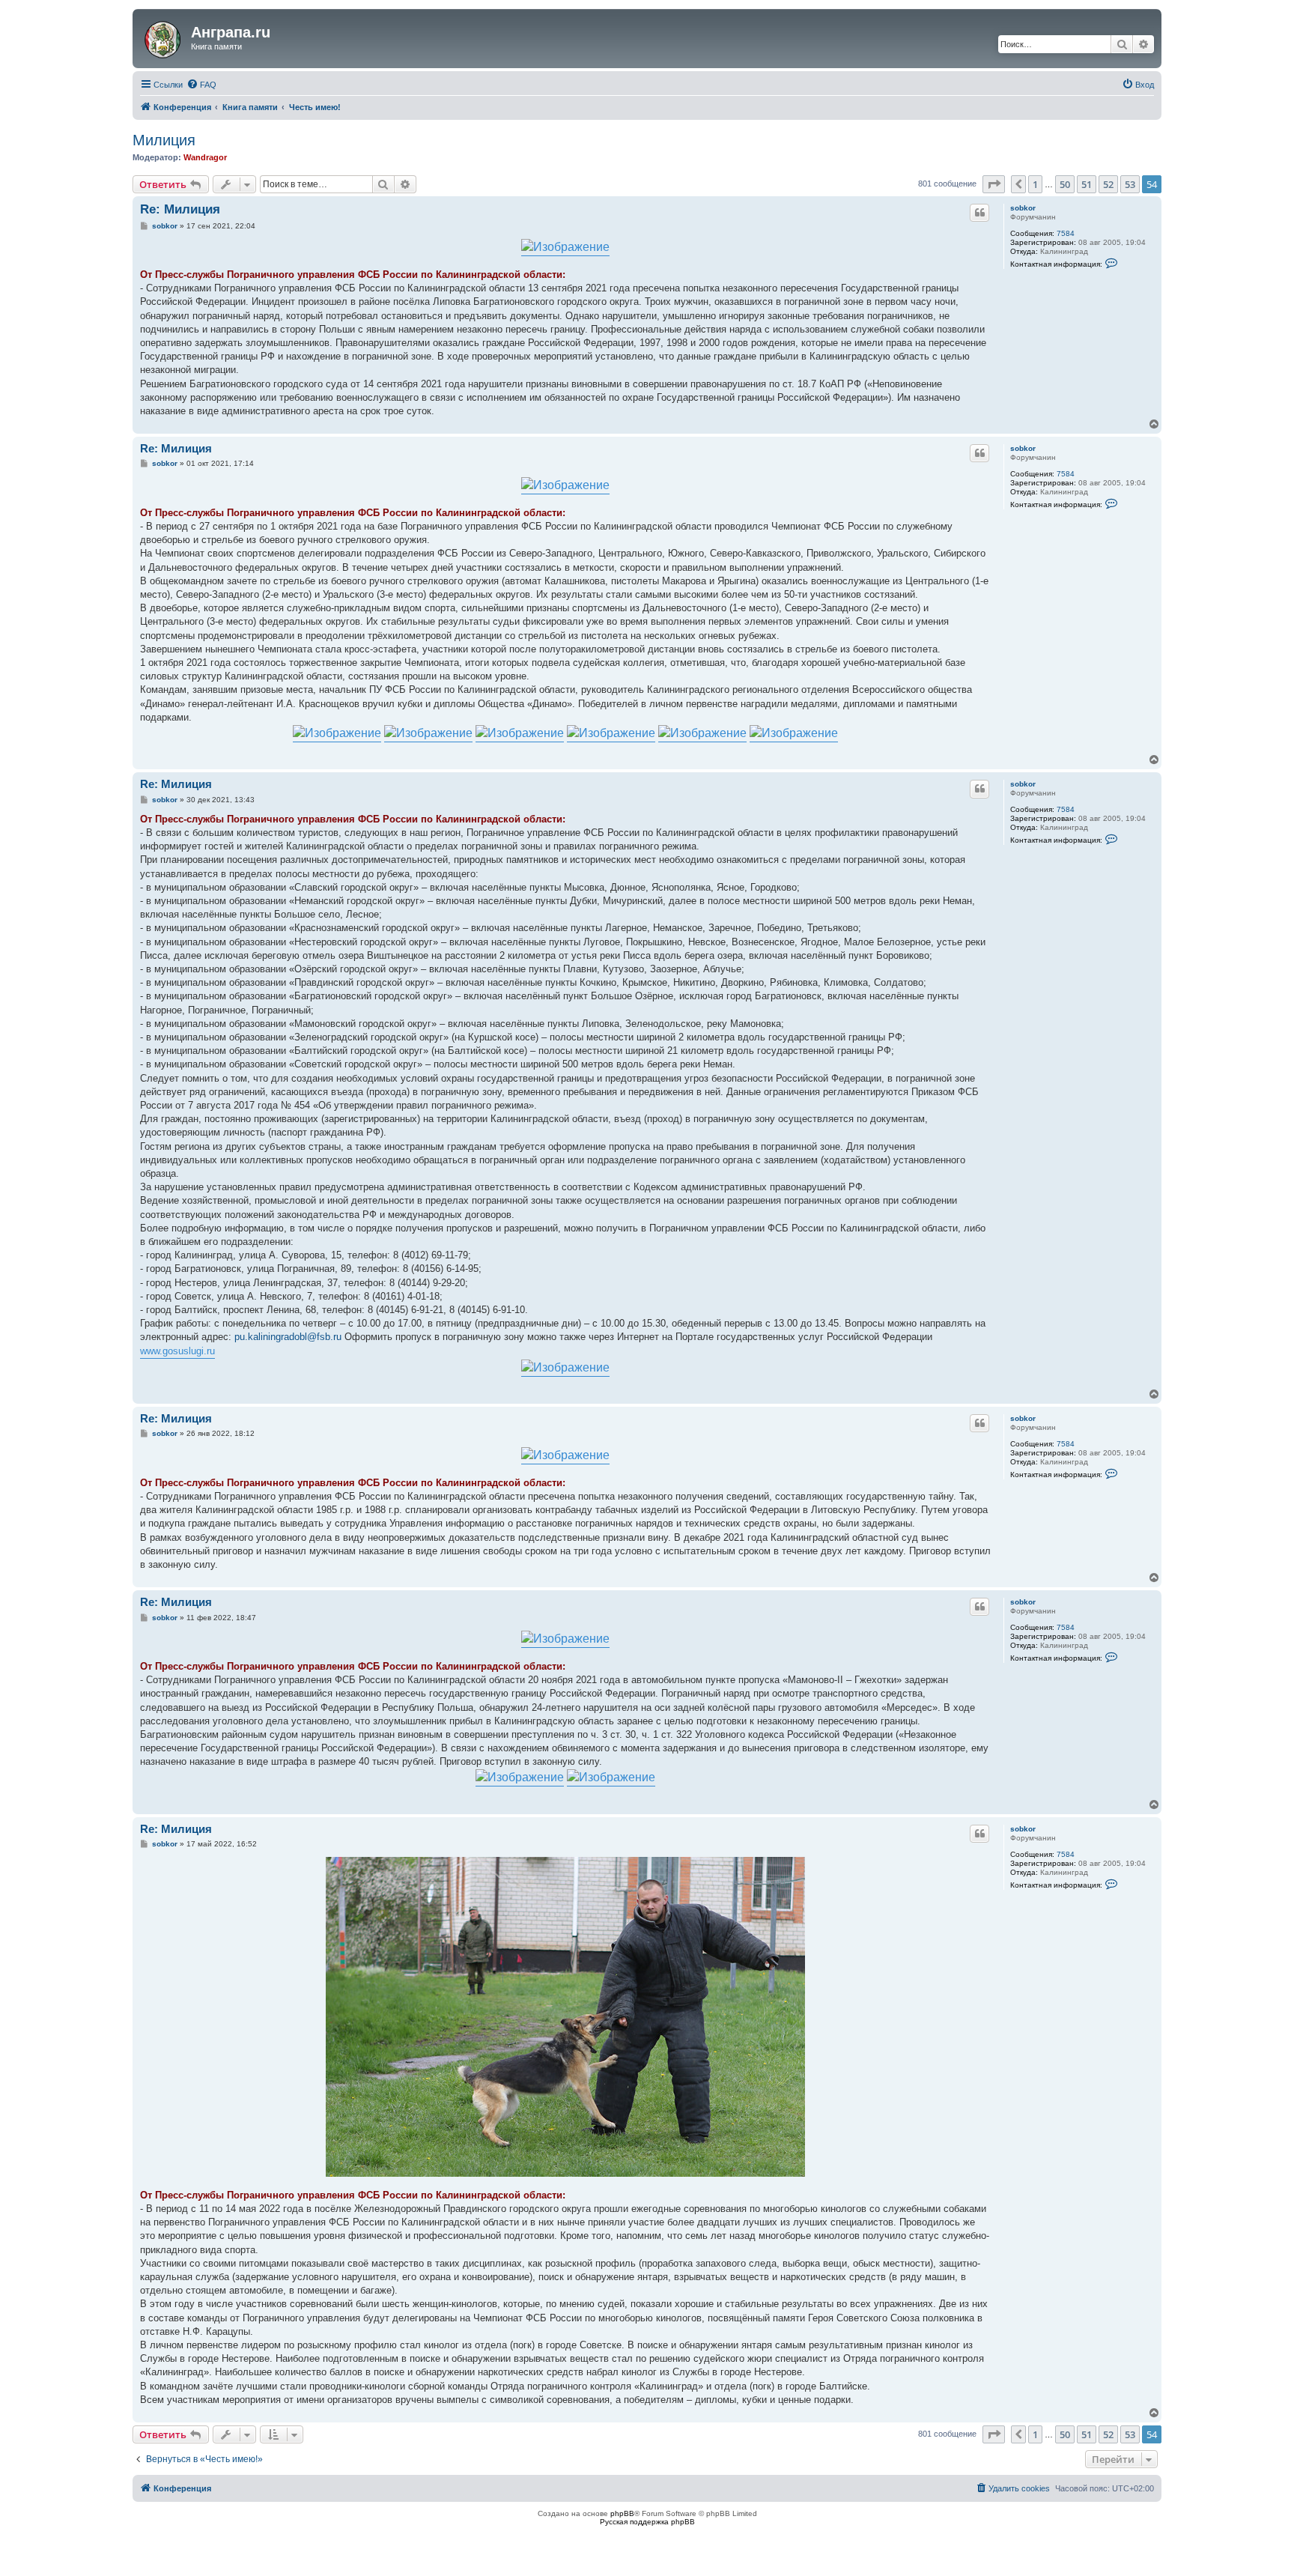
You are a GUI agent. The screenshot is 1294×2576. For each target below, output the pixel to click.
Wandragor (205, 157)
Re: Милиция (180, 209)
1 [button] (1035, 184)
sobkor (1023, 208)
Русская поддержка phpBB (647, 2522)
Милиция (164, 140)
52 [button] (1108, 184)
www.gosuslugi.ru (177, 1351)
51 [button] (1087, 184)
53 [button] (1130, 184)
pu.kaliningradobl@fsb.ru (288, 1337)
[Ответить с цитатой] (979, 213)
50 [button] (1065, 184)
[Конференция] (164, 37)
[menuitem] (201, 85)
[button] (994, 184)
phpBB (622, 2513)
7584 (1066, 233)
